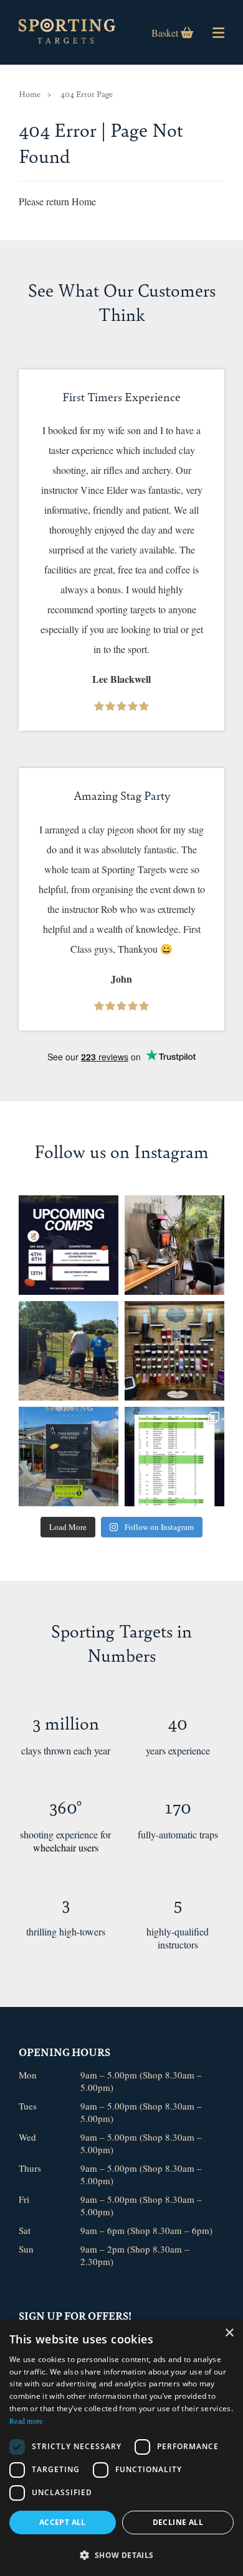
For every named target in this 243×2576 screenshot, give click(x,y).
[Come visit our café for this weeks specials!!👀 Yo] (69, 1457)
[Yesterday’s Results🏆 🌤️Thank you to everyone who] (174, 1457)
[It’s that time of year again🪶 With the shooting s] (174, 1351)
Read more (26, 2421)
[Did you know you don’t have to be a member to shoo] (69, 1351)
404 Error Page (87, 94)
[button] (121, 2555)
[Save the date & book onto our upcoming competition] (69, 1245)
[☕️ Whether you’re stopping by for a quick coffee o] (174, 1245)
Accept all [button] (63, 2522)
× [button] (229, 2333)
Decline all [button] (178, 2522)
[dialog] (121, 2448)
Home (30, 94)
